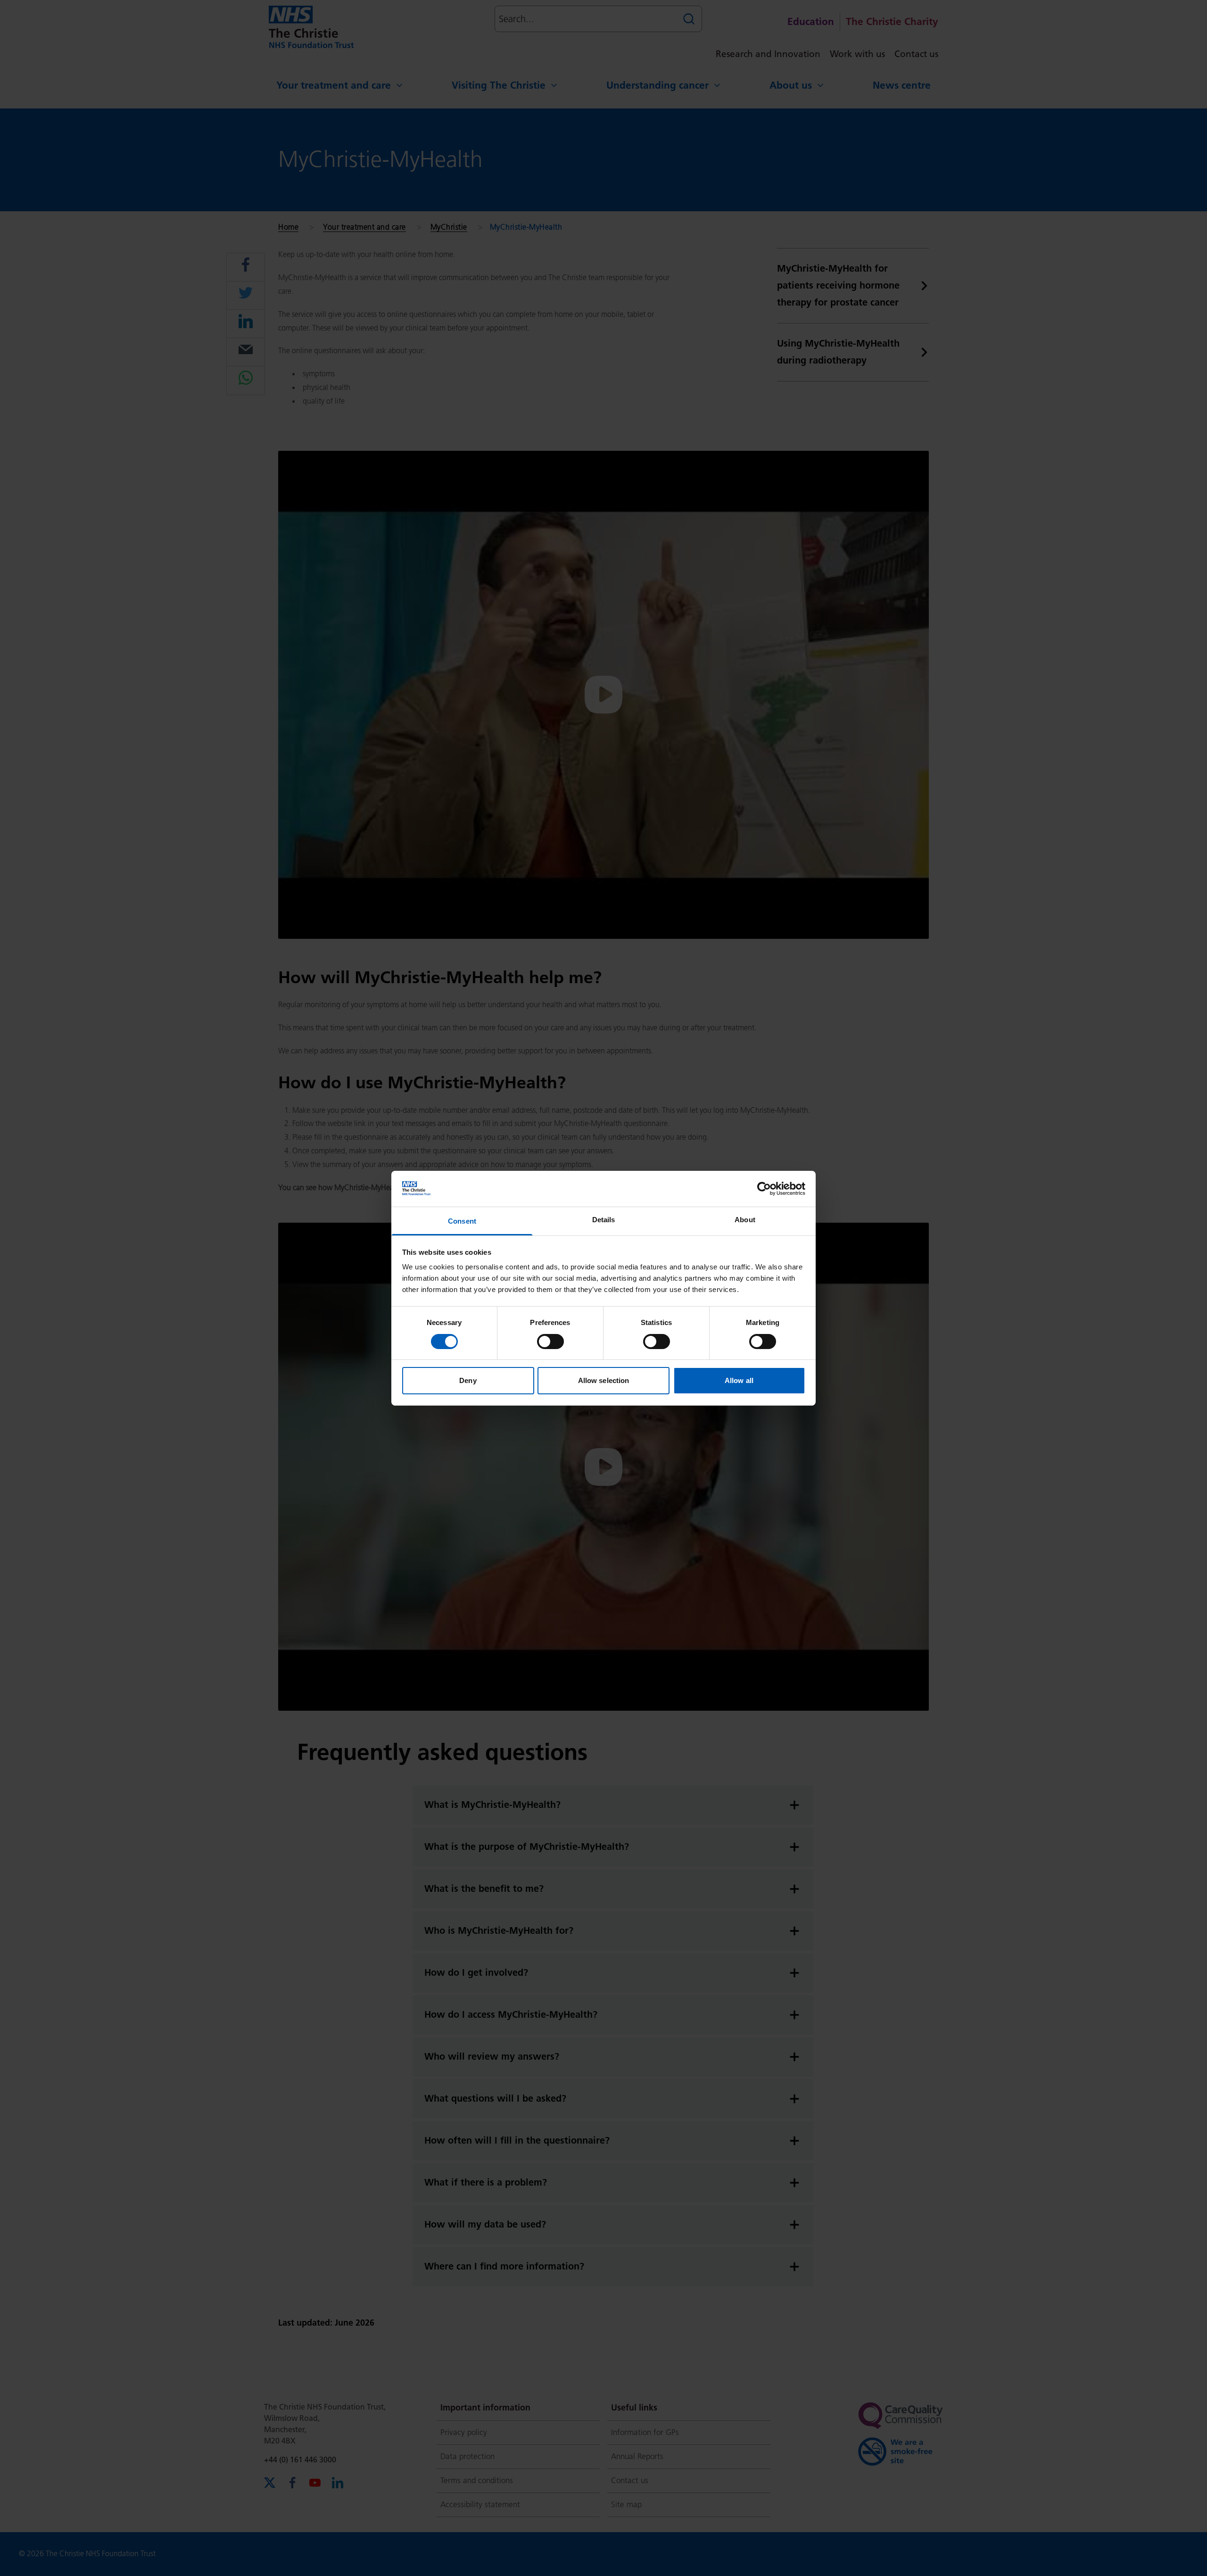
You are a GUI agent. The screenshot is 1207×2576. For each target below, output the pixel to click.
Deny (468, 1380)
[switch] (550, 1342)
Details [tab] (604, 1220)
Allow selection (604, 1380)
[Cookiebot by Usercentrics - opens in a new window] (764, 1189)
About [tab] (745, 1220)
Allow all (739, 1380)
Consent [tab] (462, 1221)
